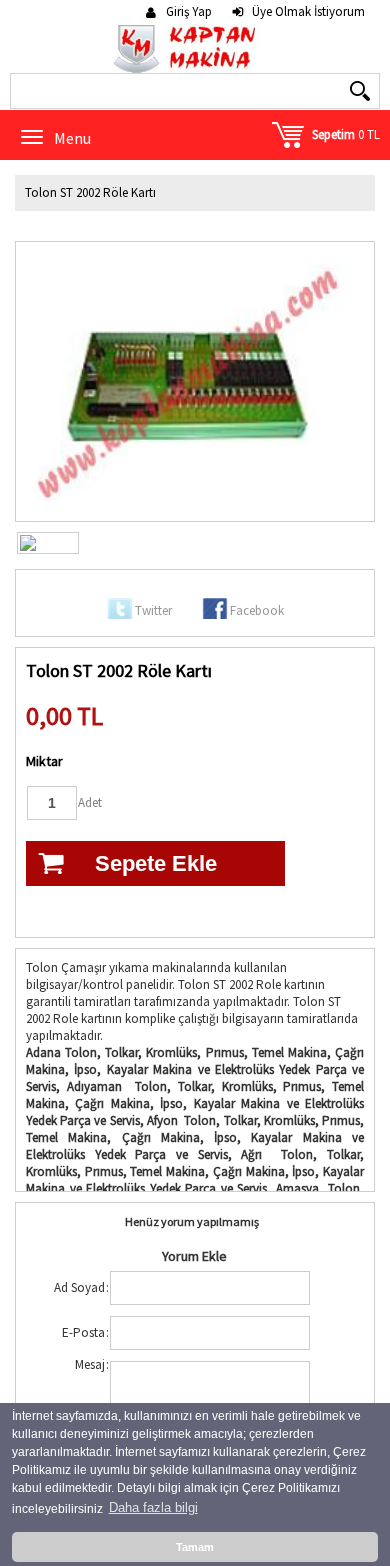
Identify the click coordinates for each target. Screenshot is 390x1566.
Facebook (257, 610)
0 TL (346, 134)
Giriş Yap (189, 12)
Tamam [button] (195, 1547)
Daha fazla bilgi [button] (153, 1507)
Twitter (153, 610)
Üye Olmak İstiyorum (308, 12)
